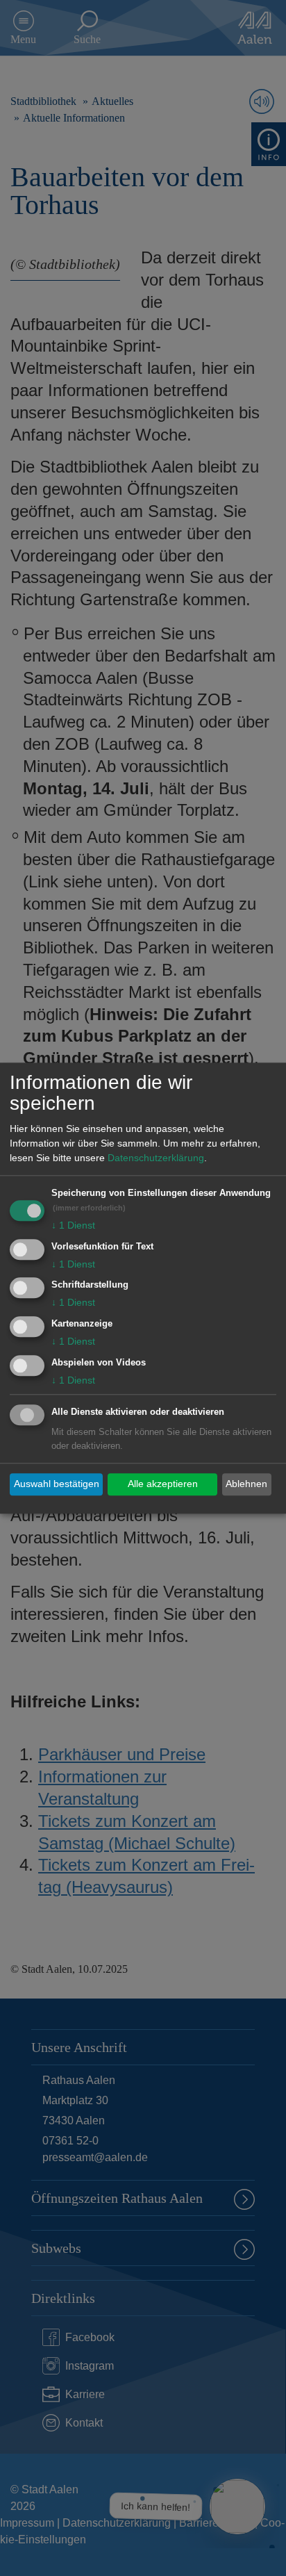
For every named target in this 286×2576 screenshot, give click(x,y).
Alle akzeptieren (163, 1484)
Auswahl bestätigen (57, 1484)
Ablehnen (246, 1484)
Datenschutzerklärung (156, 1158)
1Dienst (73, 1225)
